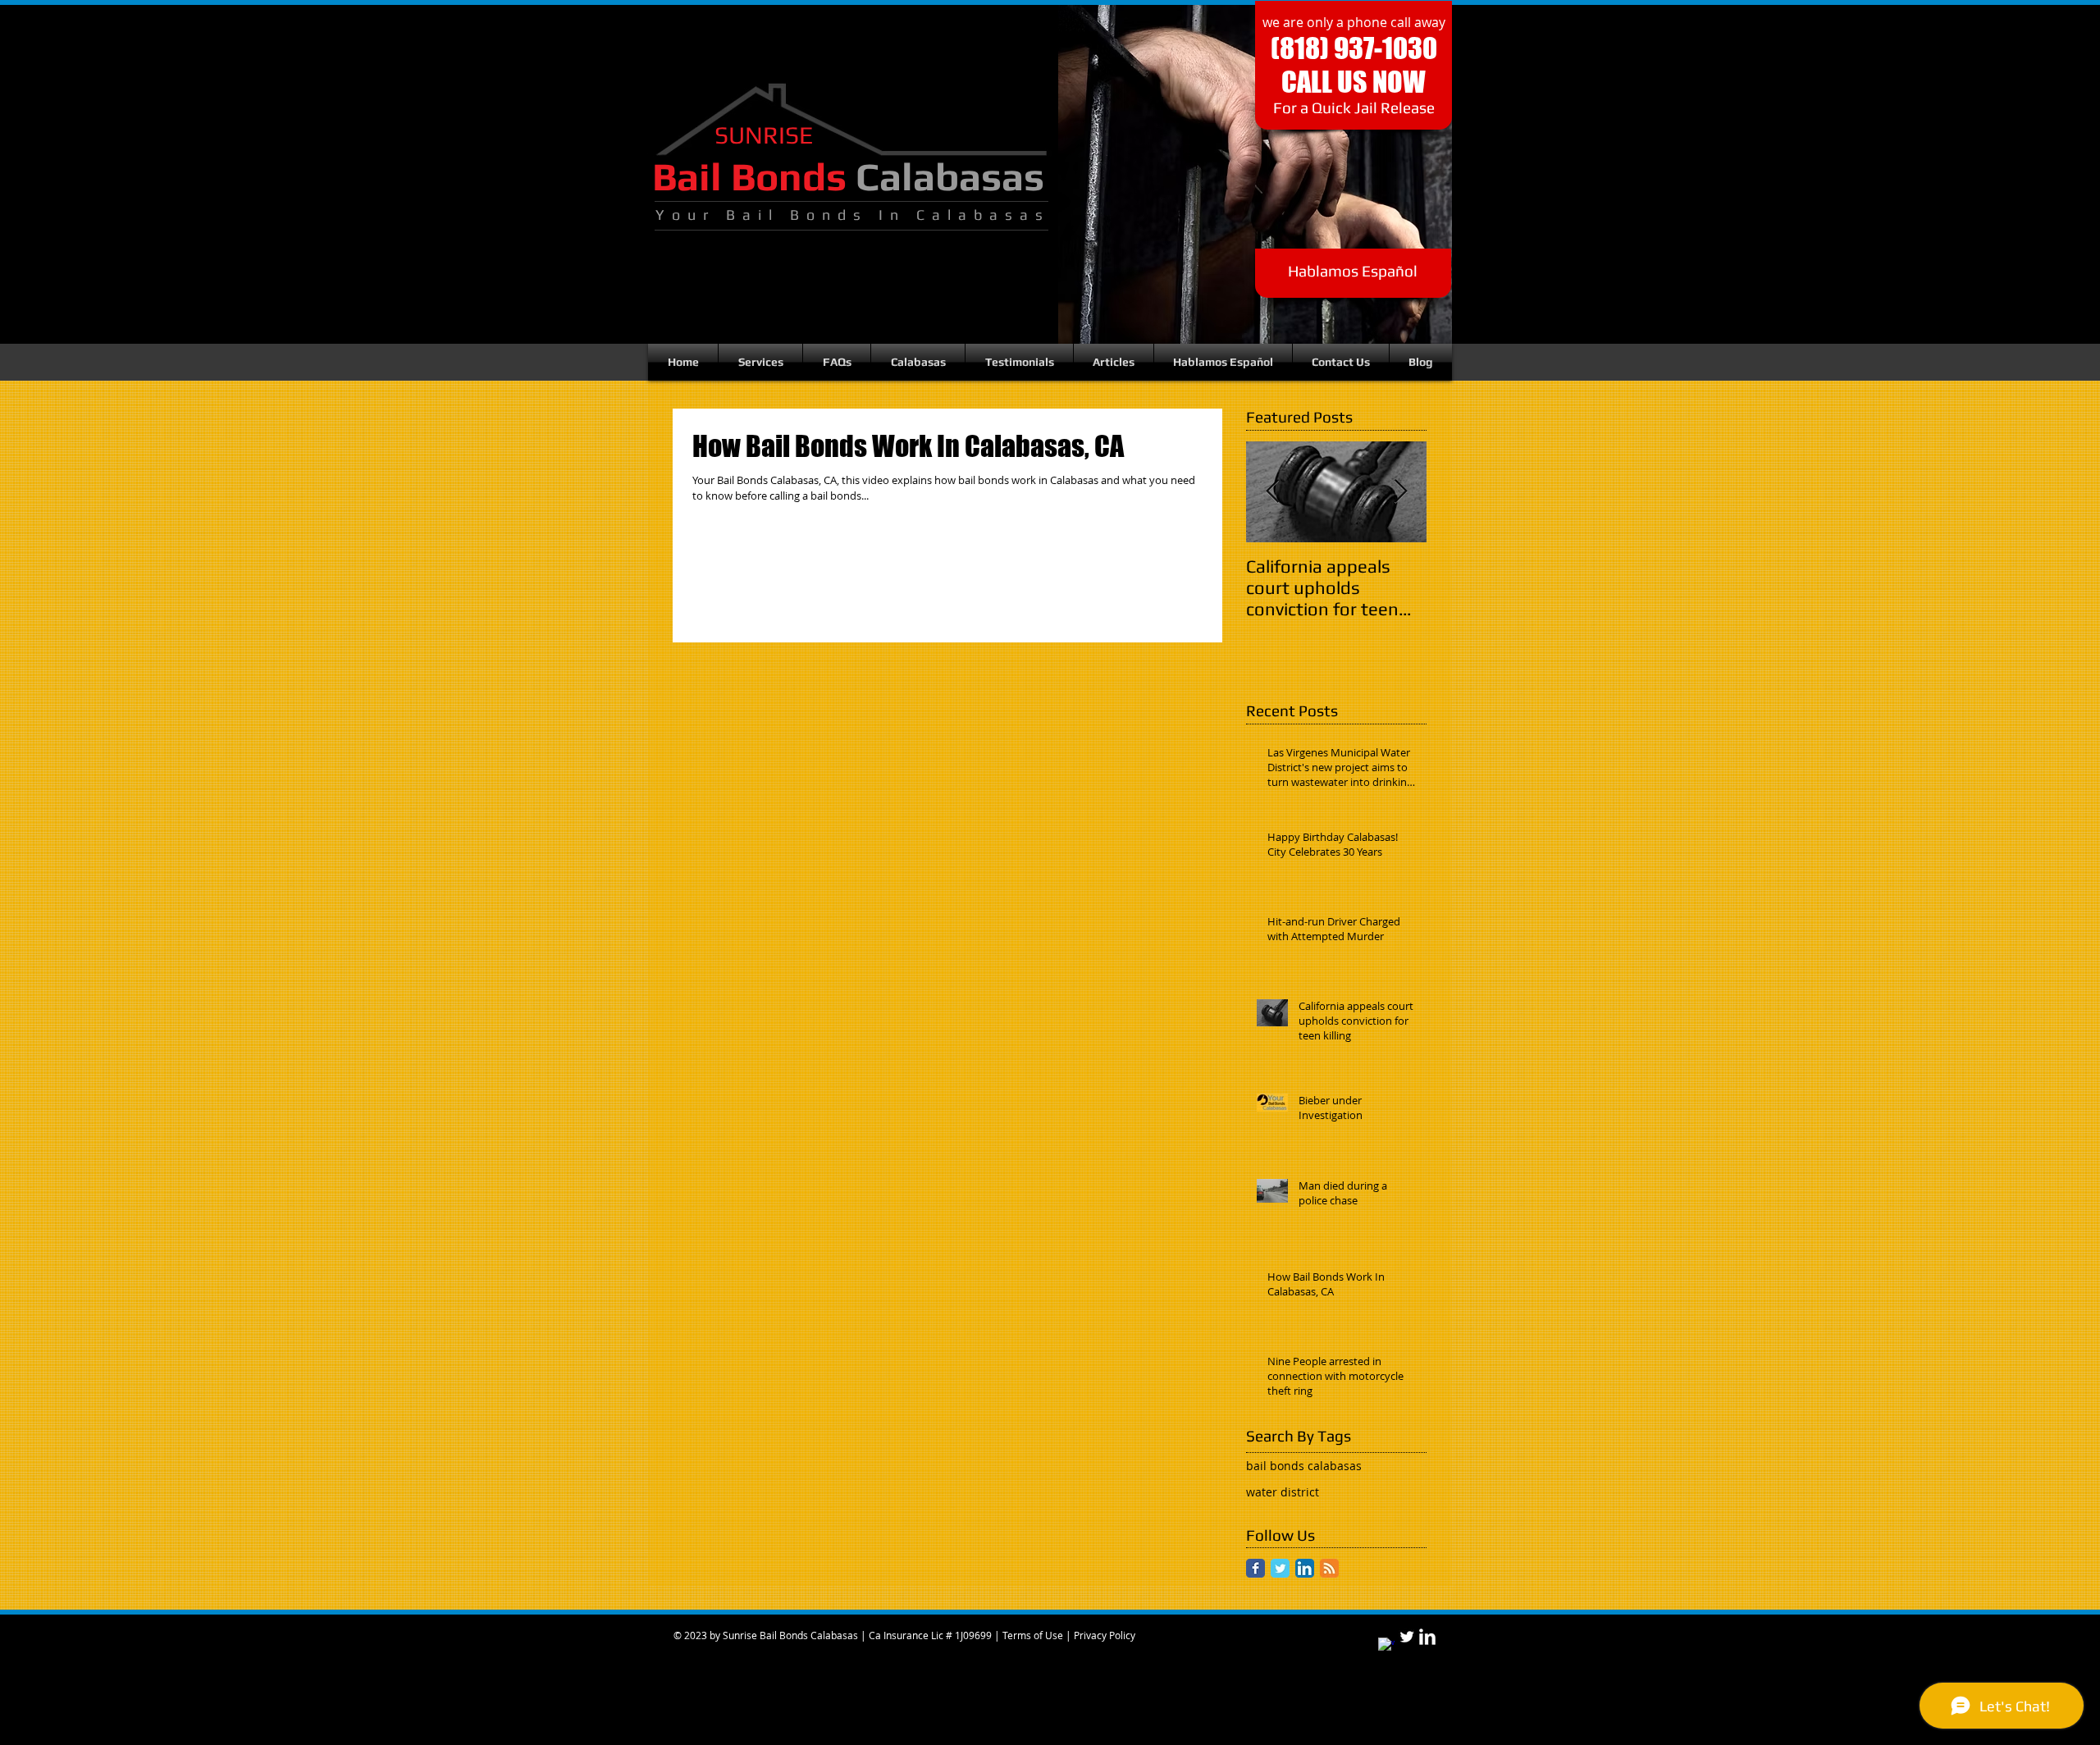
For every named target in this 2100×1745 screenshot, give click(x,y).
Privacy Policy (1105, 1635)
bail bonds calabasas (1304, 1466)
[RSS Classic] (1329, 1568)
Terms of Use (1033, 1635)
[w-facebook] (1386, 1646)
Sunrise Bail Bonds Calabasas (790, 1635)
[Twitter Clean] (1407, 1637)
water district (1283, 1492)
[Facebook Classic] (1255, 1568)
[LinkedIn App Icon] (1305, 1568)
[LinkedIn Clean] (1427, 1637)
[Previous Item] (1272, 492)
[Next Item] (1400, 492)
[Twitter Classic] (1280, 1568)
